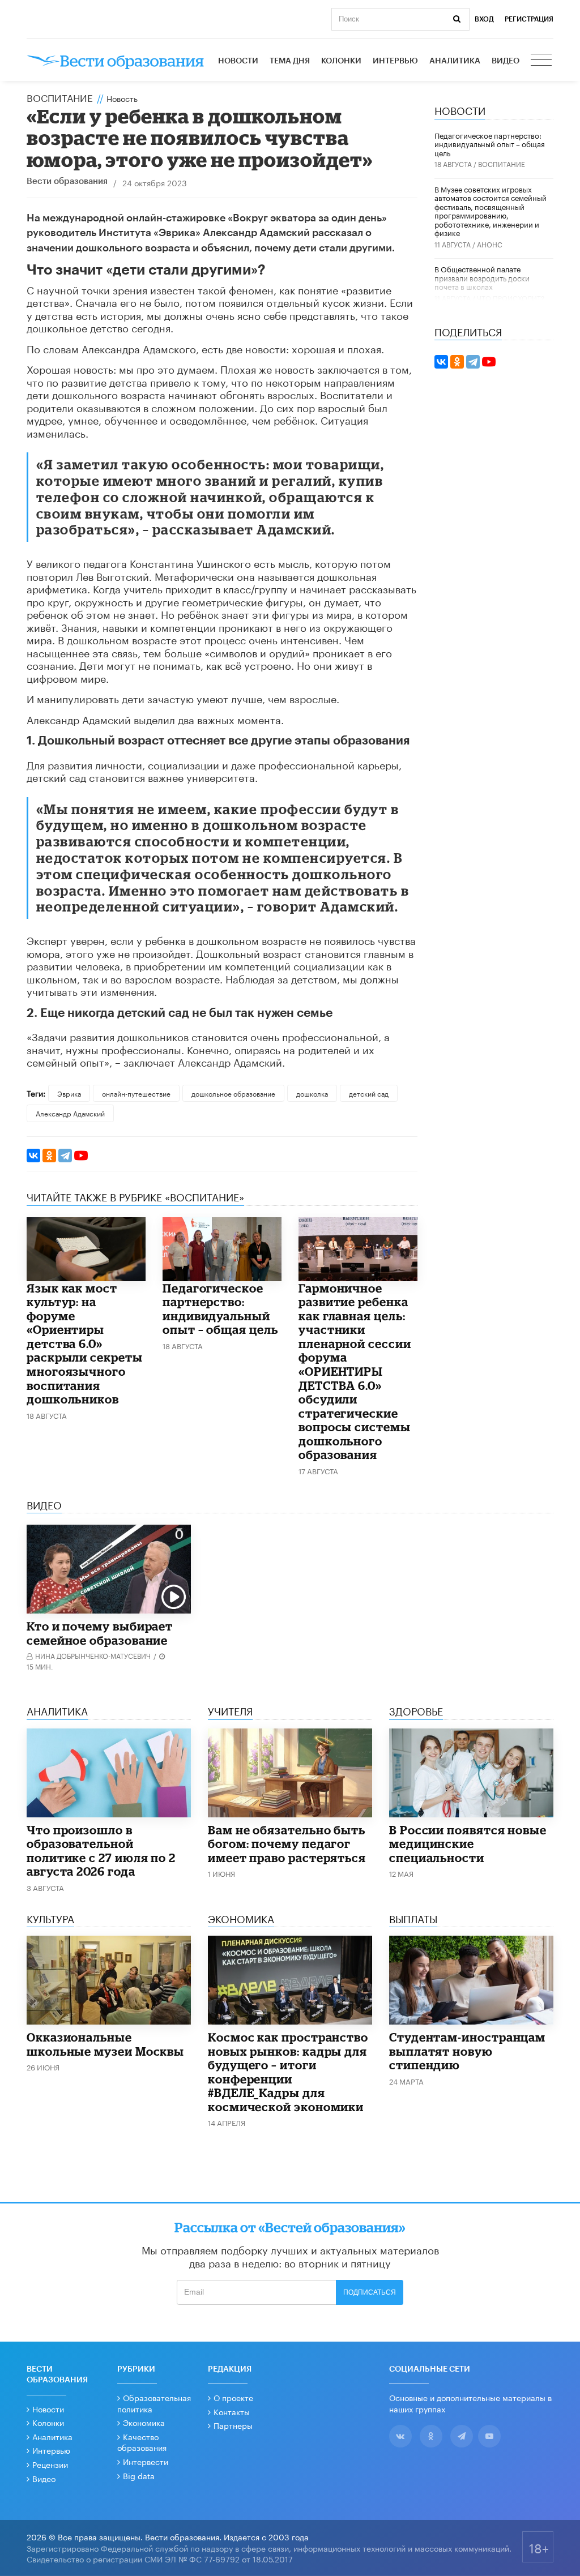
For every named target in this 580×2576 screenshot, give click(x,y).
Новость (122, 98)
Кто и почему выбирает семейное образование (100, 1633)
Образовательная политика (154, 2403)
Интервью (395, 61)
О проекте (233, 2397)
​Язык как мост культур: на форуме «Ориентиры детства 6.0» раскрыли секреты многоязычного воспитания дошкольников (85, 1344)
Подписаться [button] (370, 2292)
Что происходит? (511, 298)
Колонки (341, 61)
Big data (139, 2475)
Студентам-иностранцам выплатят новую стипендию (467, 2051)
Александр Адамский (70, 1113)
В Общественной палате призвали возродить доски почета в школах (482, 277)
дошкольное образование (233, 1093)
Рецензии (50, 2464)
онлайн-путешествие (136, 1093)
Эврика (69, 1093)
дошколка (312, 1093)
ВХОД (484, 19)
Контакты (232, 2411)
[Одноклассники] (49, 1156)
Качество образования (142, 2442)
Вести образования (67, 181)
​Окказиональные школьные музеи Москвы (105, 2044)
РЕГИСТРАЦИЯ (529, 19)
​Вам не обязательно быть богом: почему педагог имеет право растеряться (287, 1844)
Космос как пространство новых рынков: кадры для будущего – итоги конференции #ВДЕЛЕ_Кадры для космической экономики (288, 2072)
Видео (506, 61)
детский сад (369, 1093)
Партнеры (233, 2425)
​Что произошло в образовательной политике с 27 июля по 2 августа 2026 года (101, 1851)
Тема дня (290, 61)
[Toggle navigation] (542, 61)
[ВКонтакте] (33, 1156)
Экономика (144, 2422)
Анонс (490, 244)
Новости (238, 61)
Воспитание (60, 97)
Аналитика (455, 61)
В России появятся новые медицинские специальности (468, 1844)
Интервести (146, 2461)
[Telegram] (65, 1156)
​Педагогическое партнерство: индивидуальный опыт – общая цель (220, 1309)
